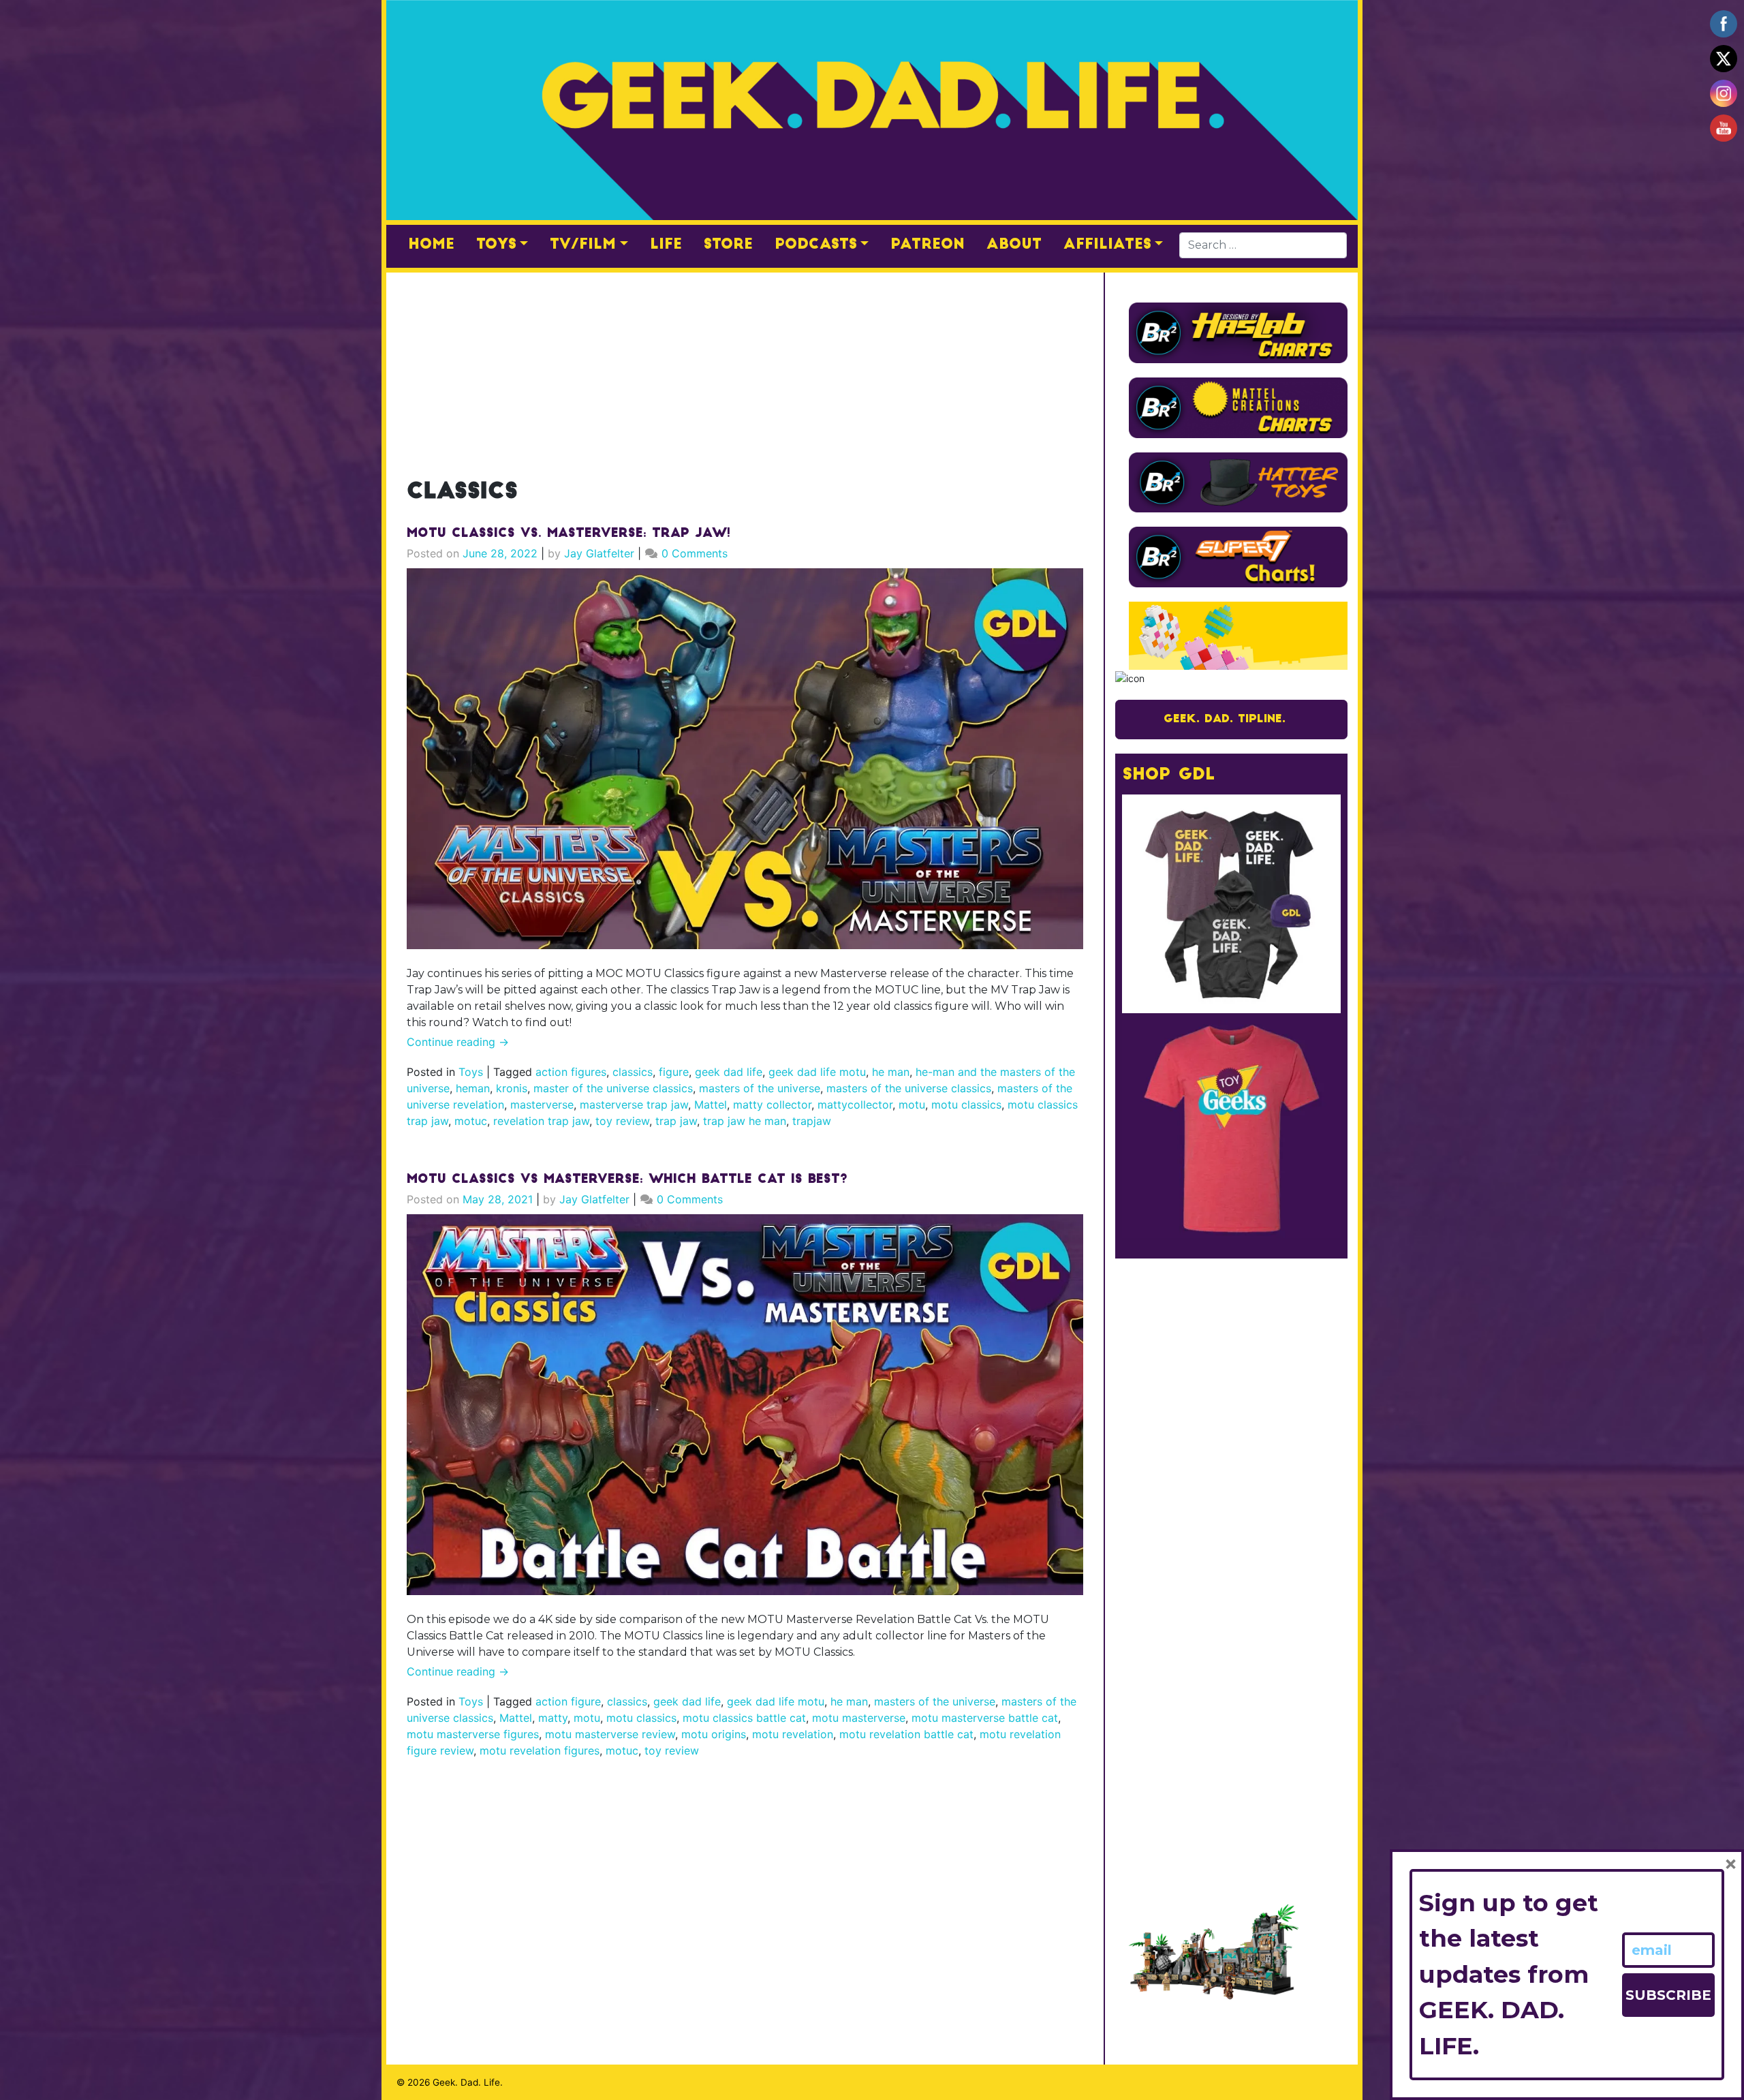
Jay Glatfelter (599, 553)
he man (891, 1072)
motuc (471, 1121)
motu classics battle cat (744, 1718)
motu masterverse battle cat (985, 1718)
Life (666, 245)
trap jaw (676, 1121)
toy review (622, 1121)
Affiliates (1107, 245)
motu (912, 1105)
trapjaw (812, 1121)
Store (728, 245)
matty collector (772, 1105)
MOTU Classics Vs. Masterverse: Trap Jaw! (569, 534)
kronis (512, 1088)
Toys (496, 245)
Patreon (928, 245)
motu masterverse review (610, 1734)
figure (674, 1072)
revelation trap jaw (541, 1121)
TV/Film (583, 245)
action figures (571, 1072)
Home (431, 245)
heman (473, 1088)
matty (553, 1718)
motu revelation (793, 1734)
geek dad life (729, 1072)
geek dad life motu (817, 1072)
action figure (568, 1701)
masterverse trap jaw (634, 1105)
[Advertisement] (745, 368)
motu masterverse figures (473, 1734)
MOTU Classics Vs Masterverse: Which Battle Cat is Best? (627, 1180)
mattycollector (855, 1105)
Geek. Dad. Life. (468, 2082)
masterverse (542, 1105)
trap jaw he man (745, 1121)
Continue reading (458, 1042)
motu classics (966, 1105)
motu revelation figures (540, 1750)
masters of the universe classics (909, 1088)
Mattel (711, 1105)
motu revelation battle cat (906, 1734)
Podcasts (816, 245)
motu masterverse (859, 1718)
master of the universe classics (613, 1088)
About (1014, 245)
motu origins (714, 1734)
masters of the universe (760, 1088)
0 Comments (695, 553)
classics (633, 1072)
